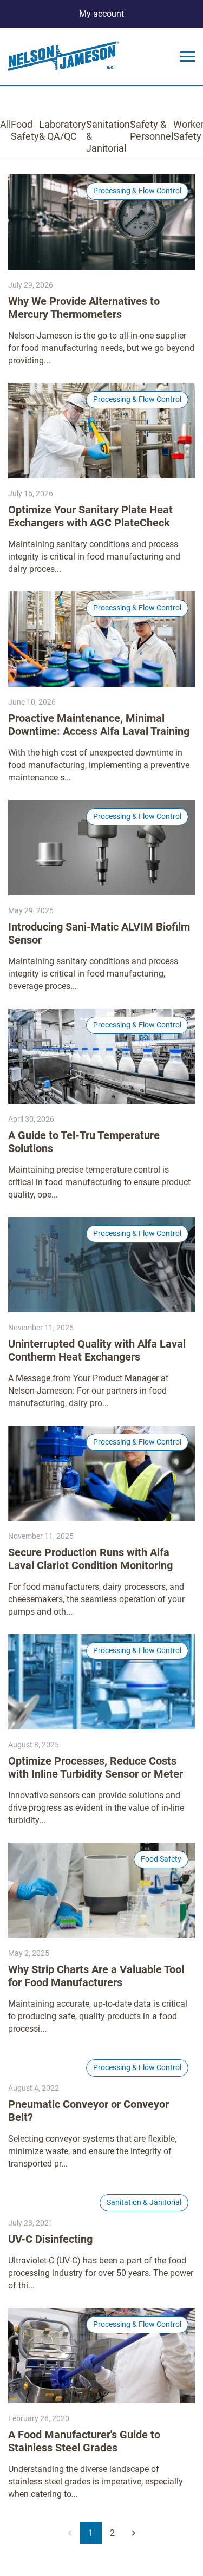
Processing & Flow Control (137, 191)
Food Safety (25, 130)
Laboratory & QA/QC (63, 130)
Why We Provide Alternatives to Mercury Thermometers (84, 308)
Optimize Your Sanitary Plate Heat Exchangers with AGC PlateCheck (90, 516)
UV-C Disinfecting (50, 2239)
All (5, 124)
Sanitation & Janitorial (108, 136)
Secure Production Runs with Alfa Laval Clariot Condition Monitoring (90, 1559)
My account (101, 14)
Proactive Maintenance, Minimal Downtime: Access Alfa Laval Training (99, 725)
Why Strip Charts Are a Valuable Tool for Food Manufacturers (96, 1976)
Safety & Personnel (152, 130)
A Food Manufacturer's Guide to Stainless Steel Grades (84, 2441)
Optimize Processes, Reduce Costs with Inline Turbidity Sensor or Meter (96, 1767)
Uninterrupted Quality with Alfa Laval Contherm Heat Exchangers (97, 1350)
